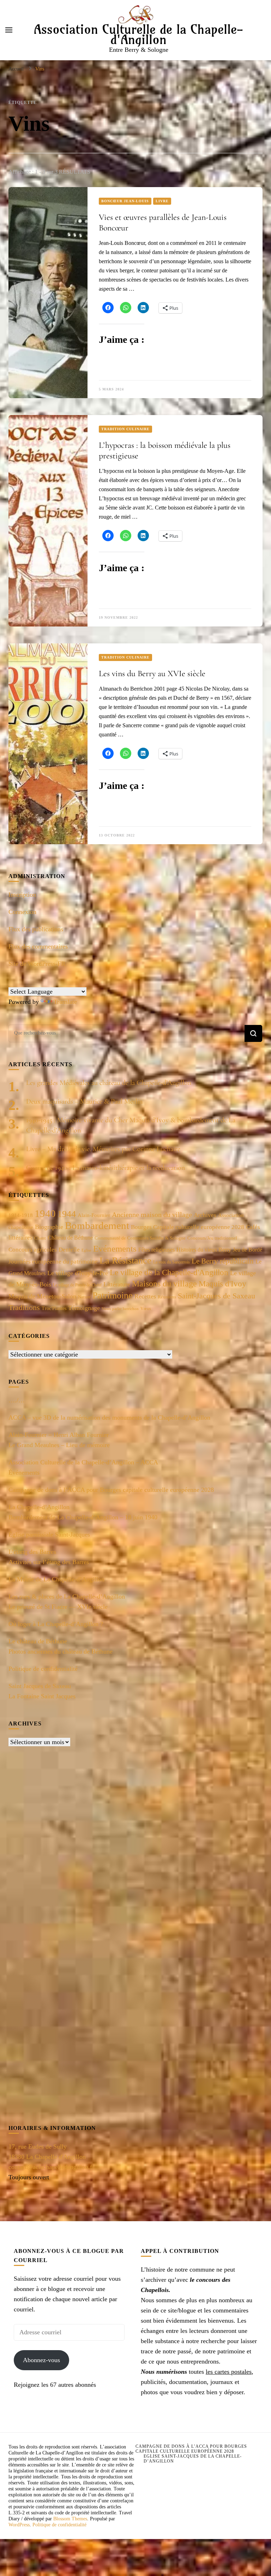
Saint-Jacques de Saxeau (216, 1296)
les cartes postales (229, 2372)
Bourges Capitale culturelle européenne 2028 (188, 1227)
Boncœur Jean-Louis (125, 201)
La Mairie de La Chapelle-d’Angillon (56, 1579)
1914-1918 (21, 1215)
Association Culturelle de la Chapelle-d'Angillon (138, 34)
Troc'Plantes (54, 1308)
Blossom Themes (70, 2519)
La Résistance (125, 1261)
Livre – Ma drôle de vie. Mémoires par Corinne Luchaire (103, 1149)
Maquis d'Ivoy (222, 1284)
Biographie (49, 1227)
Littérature (117, 1284)
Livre (162, 201)
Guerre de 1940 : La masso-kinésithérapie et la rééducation (106, 1168)
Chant (40, 1238)
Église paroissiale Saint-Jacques (49, 1534)
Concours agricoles (33, 1250)
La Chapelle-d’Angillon (39, 1507)
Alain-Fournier (94, 1215)
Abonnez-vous (41, 2360)
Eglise (86, 1250)
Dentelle (69, 1250)
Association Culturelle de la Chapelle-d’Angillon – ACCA (83, 1462)
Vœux (146, 1309)
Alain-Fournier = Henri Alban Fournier (59, 1435)
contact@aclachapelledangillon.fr (51, 2167)
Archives (205, 1215)
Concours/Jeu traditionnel (212, 1238)
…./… (17, 1400)
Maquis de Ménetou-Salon (42, 1296)
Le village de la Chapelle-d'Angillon (169, 1272)
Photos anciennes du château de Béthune (61, 1651)
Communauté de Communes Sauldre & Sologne (140, 1238)
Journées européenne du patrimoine (53, 1262)
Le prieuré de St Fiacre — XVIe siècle (58, 1607)
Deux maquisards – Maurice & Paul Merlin (84, 1101)
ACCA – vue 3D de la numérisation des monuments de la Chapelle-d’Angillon (109, 1417)
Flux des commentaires (38, 946)
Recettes (145, 1296)
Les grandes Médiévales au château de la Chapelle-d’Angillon (109, 1083)
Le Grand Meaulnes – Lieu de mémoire (59, 1445)
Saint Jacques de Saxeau (40, 1686)
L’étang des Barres (32, 1552)
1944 (67, 1214)
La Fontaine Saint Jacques (42, 1696)
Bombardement (97, 1225)
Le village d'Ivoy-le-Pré (78, 1273)
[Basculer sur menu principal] (9, 30)
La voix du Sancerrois (171, 1262)
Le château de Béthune (38, 1641)
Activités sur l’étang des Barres (49, 1562)
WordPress (19, 2525)
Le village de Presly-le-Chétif (77, 1285)
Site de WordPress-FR (37, 964)
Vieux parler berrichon (120, 1309)
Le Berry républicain (223, 1261)
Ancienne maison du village (152, 1215)
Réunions (167, 1297)
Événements (24, 1472)
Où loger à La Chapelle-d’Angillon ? (56, 1624)
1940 (45, 1213)
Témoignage (84, 1308)
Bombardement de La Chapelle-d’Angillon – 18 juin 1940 (83, 1517)
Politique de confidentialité (43, 1669)
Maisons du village (164, 1283)
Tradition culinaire (125, 429)
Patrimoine (113, 1295)
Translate (65, 1002)
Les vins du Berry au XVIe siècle (152, 674)
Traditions (24, 1307)
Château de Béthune (70, 1238)
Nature (84, 1297)
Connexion (22, 912)
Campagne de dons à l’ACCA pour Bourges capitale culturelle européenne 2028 (111, 1490)
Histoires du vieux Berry (204, 1250)
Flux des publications (36, 929)
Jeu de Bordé (248, 1250)
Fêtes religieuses (156, 1250)
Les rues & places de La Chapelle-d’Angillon (67, 1596)
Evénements (115, 1249)
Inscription (22, 895)
